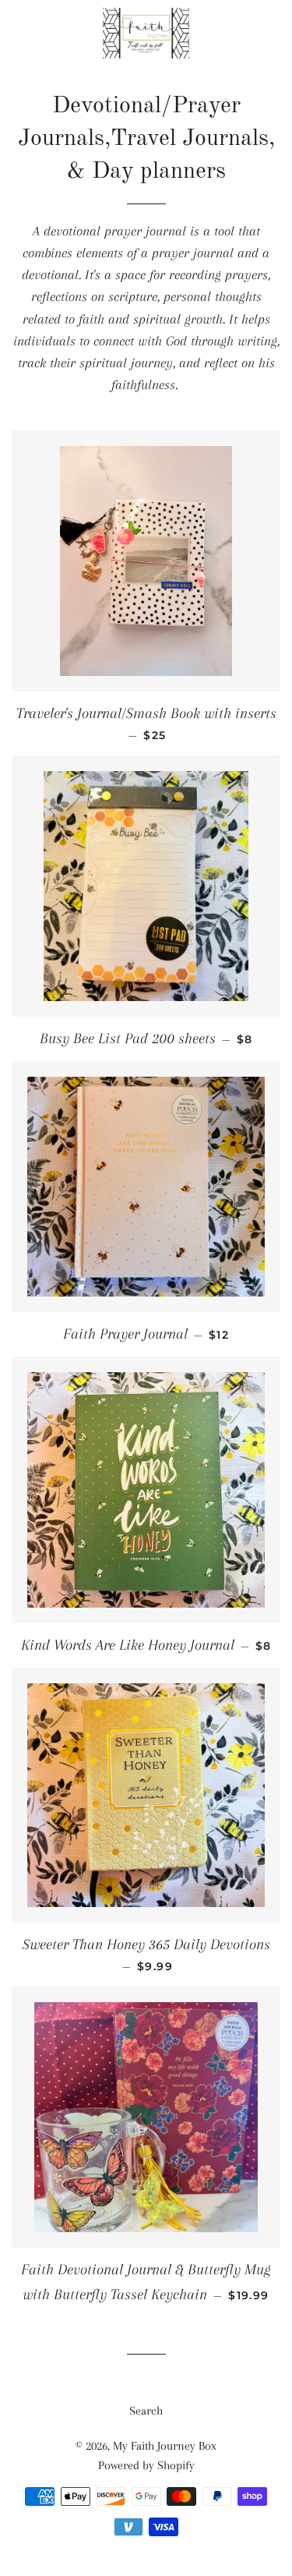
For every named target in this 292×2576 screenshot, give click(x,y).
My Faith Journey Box (165, 2446)
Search (146, 2411)
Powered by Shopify (146, 2465)
